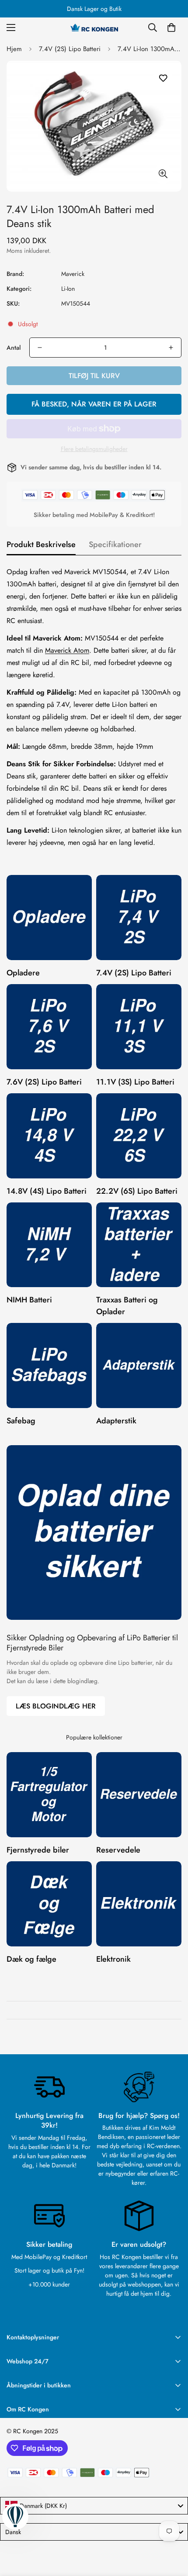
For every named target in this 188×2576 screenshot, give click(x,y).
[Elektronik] (139, 1904)
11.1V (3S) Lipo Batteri (135, 1082)
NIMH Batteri (29, 1300)
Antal (14, 348)
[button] (171, 28)
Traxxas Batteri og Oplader (127, 1306)
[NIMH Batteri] (49, 1245)
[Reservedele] (139, 1795)
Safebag (21, 1421)
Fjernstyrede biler (38, 1850)
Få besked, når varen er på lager (94, 404)
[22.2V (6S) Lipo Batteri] (139, 1136)
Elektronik (113, 1959)
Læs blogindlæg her (56, 1706)
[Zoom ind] (163, 174)
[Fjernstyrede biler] (49, 1795)
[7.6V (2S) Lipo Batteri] (49, 1027)
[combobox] (94, 2506)
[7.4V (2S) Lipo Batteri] (139, 918)
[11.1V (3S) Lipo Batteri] (139, 1027)
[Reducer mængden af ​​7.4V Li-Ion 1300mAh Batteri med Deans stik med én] (40, 348)
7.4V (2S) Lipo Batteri (70, 49)
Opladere (23, 973)
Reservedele (118, 1850)
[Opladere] (49, 918)
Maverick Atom (67, 650)
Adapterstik (116, 1421)
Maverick (73, 274)
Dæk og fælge (31, 1959)
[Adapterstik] (139, 1365)
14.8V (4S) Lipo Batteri (47, 1191)
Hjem (14, 49)
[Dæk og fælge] (49, 1904)
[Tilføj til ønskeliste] (163, 78)
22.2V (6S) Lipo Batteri (137, 1191)
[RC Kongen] (94, 28)
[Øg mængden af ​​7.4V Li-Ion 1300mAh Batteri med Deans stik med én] (171, 348)
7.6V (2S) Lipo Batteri (44, 1082)
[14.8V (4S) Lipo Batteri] (49, 1136)
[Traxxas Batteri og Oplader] (139, 1245)
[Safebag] (49, 1365)
